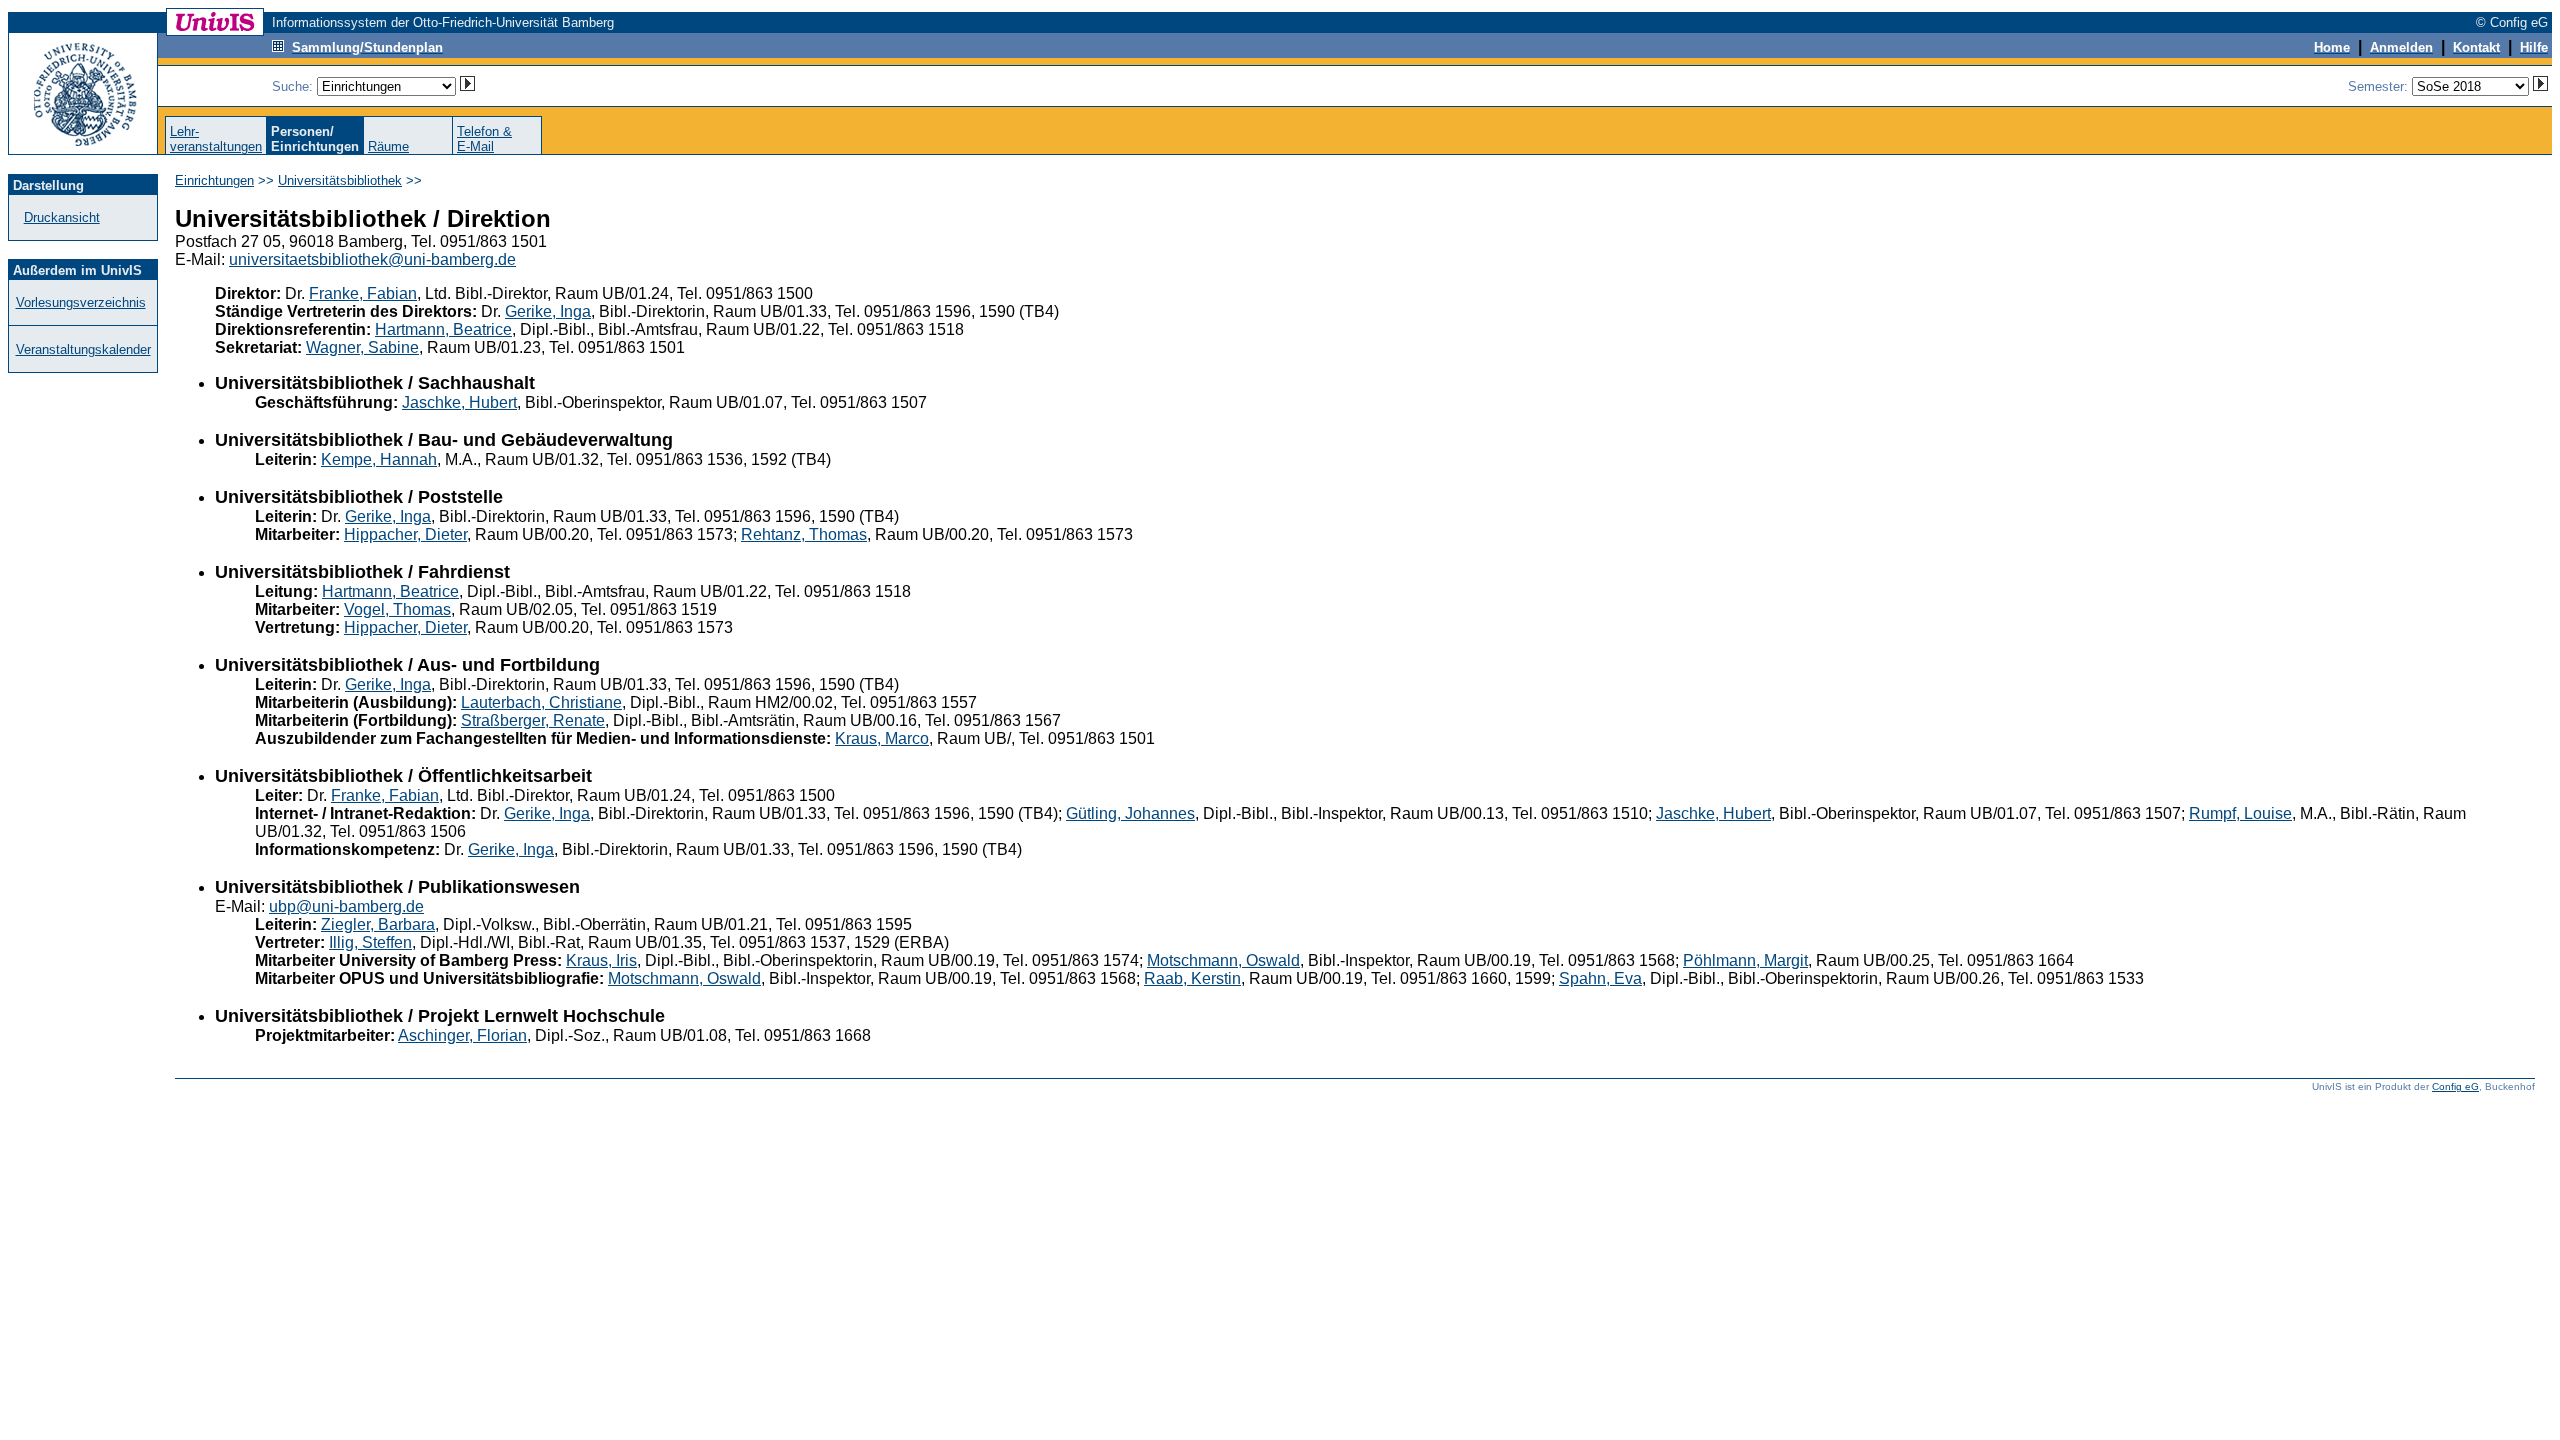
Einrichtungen (214, 180)
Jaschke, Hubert (459, 402)
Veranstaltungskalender (83, 349)
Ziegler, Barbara (378, 924)
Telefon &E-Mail (484, 139)
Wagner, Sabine (362, 347)
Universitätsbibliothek (340, 180)
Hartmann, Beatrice (443, 329)
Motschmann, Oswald (1223, 960)
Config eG (2455, 1086)
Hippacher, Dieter (405, 534)
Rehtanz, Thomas (804, 534)
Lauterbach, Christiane (541, 702)
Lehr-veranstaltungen (216, 139)
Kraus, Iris (601, 960)
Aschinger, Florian (462, 1035)
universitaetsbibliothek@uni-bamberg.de (372, 259)
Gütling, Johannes (1130, 813)
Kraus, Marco (882, 738)
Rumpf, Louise (2240, 813)
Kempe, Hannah (379, 459)
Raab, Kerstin (1192, 978)
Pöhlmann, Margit (1745, 960)
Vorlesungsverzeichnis (81, 302)
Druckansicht (62, 217)
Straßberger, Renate (533, 720)
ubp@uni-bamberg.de (346, 906)
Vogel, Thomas (397, 609)
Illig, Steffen (370, 942)
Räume (388, 146)
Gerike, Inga (548, 311)
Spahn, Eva (1600, 978)
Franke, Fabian (363, 293)
